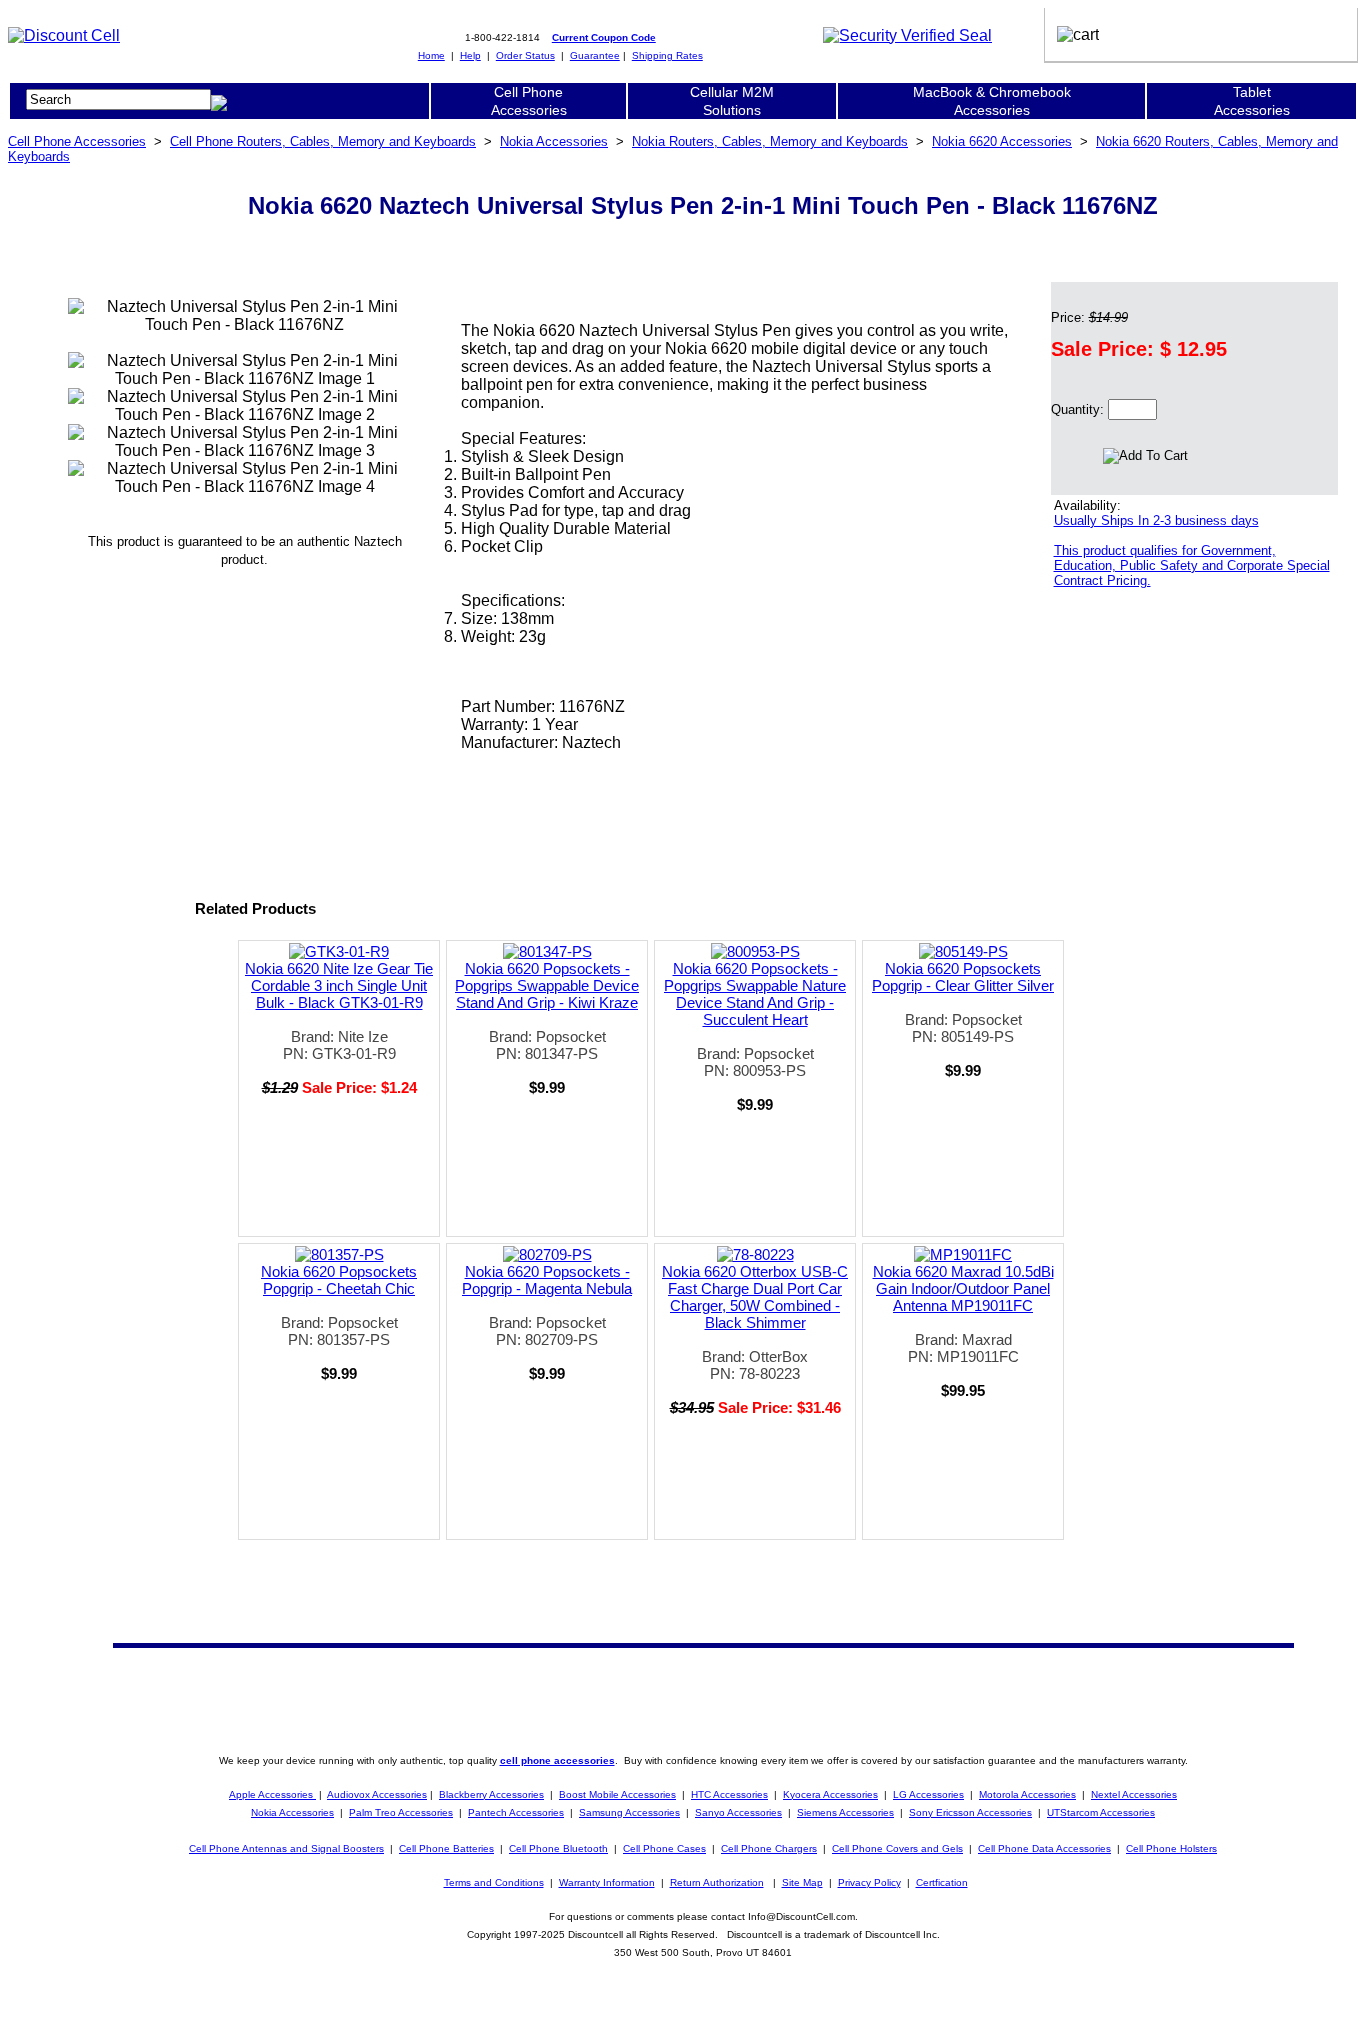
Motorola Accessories (1027, 1794)
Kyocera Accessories (830, 1794)
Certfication (942, 1882)
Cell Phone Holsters (1171, 1848)
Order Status (525, 55)
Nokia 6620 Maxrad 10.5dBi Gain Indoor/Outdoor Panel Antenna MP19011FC (963, 1288)
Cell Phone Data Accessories (1044, 1848)
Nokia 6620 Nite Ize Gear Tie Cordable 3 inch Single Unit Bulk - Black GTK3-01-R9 (339, 985)
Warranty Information (607, 1882)
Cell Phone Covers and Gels (897, 1848)
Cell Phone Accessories (77, 141)
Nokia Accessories (554, 141)
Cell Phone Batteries (446, 1848)
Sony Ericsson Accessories (970, 1812)
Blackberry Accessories (491, 1794)
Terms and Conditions (494, 1882)
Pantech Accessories (516, 1812)
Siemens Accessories (845, 1812)
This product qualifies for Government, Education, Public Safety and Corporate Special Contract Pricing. (1192, 565)
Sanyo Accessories (738, 1812)
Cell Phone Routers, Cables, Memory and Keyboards (323, 141)
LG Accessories (928, 1794)
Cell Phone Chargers (769, 1848)
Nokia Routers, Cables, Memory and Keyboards (770, 141)
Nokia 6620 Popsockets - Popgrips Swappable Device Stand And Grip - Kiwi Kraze (547, 985)
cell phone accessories (557, 1760)
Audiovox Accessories (377, 1794)
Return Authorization (717, 1882)
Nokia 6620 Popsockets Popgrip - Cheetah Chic (339, 1280)
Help (470, 55)
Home (431, 55)
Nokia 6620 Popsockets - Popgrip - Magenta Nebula (547, 1280)
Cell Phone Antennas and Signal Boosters (286, 1848)
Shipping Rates (667, 55)
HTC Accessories (729, 1794)
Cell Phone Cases (664, 1848)
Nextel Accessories (1134, 1794)
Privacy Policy (869, 1882)
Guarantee (595, 55)
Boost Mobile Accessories (617, 1794)
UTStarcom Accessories (1101, 1812)
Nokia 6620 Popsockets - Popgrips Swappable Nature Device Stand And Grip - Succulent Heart (755, 994)
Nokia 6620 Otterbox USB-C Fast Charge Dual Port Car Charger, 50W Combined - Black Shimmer (755, 1297)
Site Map (802, 1882)
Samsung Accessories (629, 1812)
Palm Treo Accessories (401, 1812)
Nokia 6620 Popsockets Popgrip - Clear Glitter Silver (963, 977)
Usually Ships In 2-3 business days (1156, 520)
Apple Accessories (272, 1794)
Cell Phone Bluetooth (558, 1848)
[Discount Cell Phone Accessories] (64, 35)
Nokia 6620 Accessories (1002, 141)
